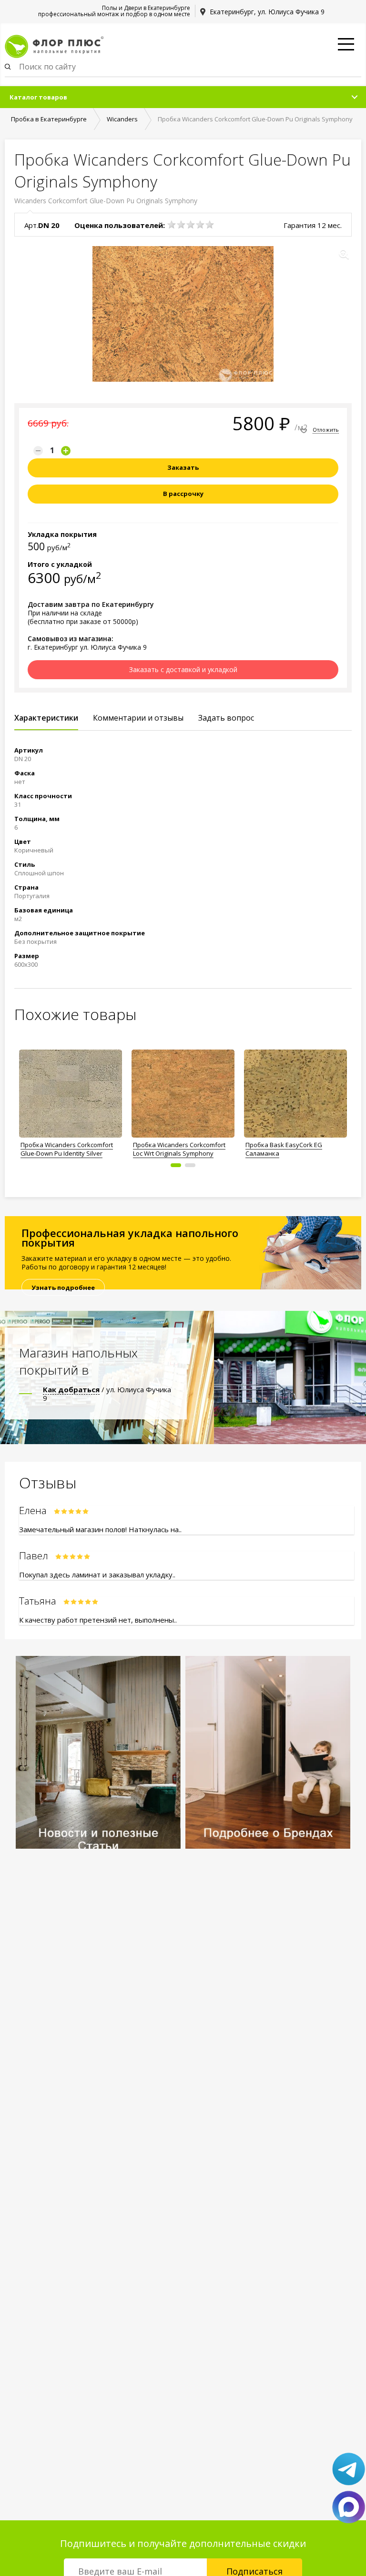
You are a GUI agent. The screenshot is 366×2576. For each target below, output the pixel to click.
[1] (172, 225)
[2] (181, 225)
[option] (71, 1101)
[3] (191, 225)
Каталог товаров (38, 97)
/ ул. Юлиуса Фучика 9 (107, 1394)
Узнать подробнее (63, 1288)
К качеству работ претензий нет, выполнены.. (98, 1620)
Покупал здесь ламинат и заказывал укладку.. (97, 1575)
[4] (200, 225)
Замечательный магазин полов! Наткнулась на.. (100, 1529)
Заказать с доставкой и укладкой (183, 669)
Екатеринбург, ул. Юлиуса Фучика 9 (267, 12)
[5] (210, 225)
